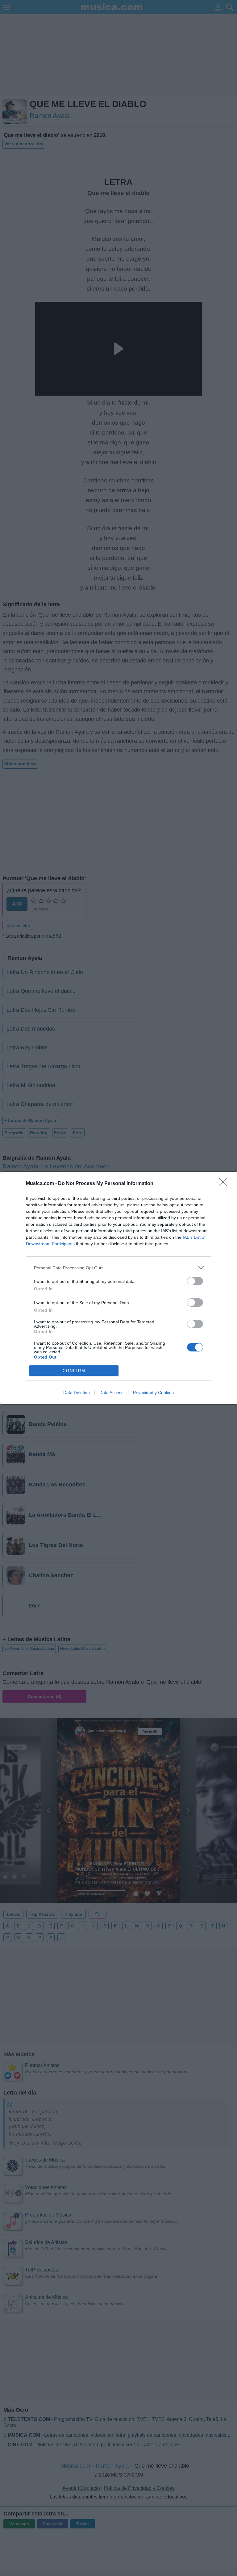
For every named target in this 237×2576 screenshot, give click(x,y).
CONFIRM (74, 1371)
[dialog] (118, 1288)
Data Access (111, 1393)
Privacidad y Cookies (153, 1393)
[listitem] (118, 1268)
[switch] (195, 1281)
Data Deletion (77, 1393)
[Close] (225, 1184)
